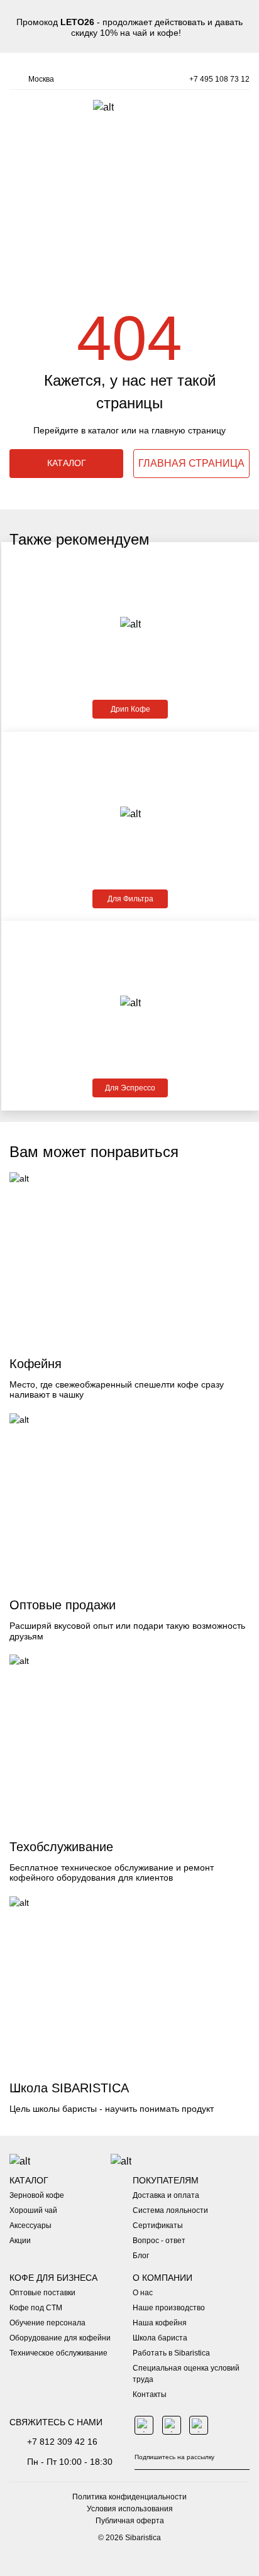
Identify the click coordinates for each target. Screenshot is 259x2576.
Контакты (150, 2394)
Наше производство (169, 2308)
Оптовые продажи (63, 1605)
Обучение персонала (47, 2323)
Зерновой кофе (37, 2195)
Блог (141, 2256)
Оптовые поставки (42, 2293)
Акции (20, 2241)
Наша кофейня (160, 2323)
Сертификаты (158, 2225)
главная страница (191, 463)
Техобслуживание (61, 1847)
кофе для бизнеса (53, 2278)
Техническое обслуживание (58, 2353)
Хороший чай (33, 2210)
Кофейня (36, 1364)
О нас (143, 2293)
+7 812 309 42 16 (62, 2442)
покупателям (166, 2180)
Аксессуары (30, 2225)
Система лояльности (170, 2210)
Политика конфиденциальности (129, 2497)
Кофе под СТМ (36, 2308)
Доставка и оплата (166, 2195)
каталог (67, 463)
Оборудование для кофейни (60, 2338)
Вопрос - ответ (159, 2241)
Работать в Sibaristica (171, 2353)
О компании (163, 2278)
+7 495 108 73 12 (219, 79)
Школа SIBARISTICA (69, 2088)
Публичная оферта (130, 2521)
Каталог (29, 2180)
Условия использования (130, 2509)
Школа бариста (160, 2338)
